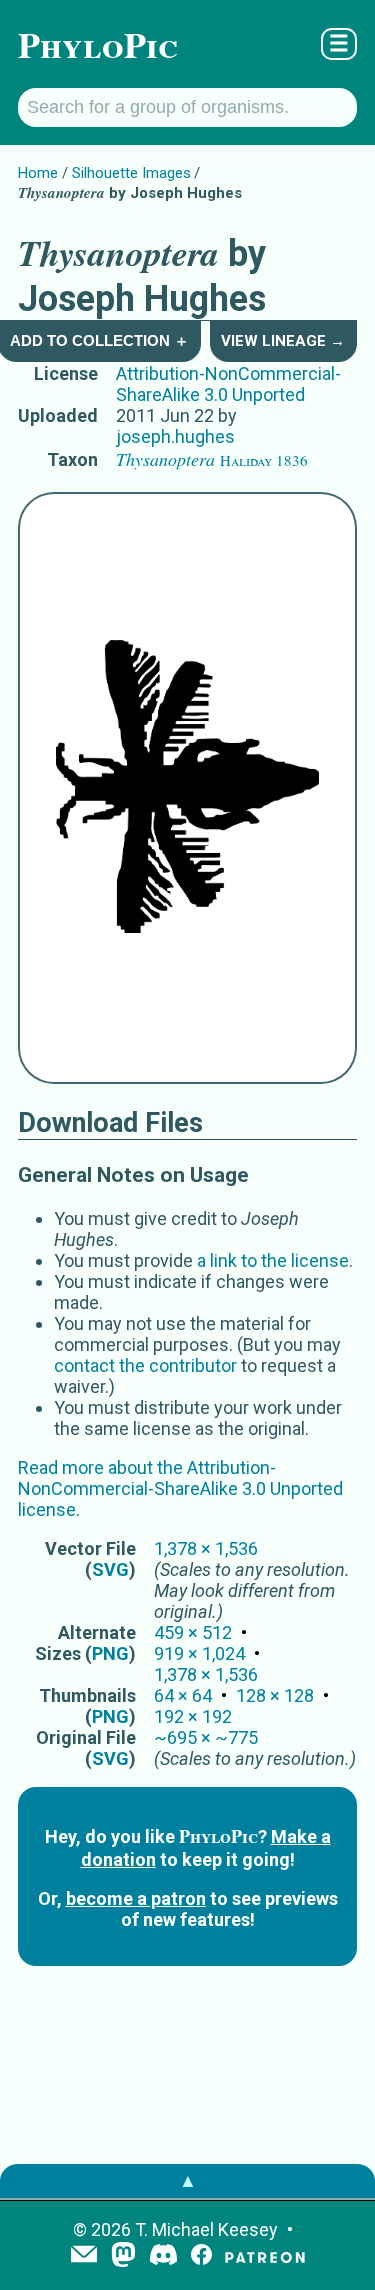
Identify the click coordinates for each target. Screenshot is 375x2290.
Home (38, 173)
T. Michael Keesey (206, 2229)
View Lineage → (283, 341)
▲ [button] (188, 2180)
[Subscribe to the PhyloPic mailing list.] (84, 2256)
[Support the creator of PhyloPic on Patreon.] (265, 2256)
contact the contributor (145, 1365)
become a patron (136, 1898)
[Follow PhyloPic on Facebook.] (201, 2256)
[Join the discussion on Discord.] (164, 2256)
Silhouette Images (131, 173)
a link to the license (273, 1260)
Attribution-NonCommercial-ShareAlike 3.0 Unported (228, 384)
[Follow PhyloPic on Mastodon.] (123, 2256)
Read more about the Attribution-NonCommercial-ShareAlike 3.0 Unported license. (180, 1488)
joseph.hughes (175, 436)
